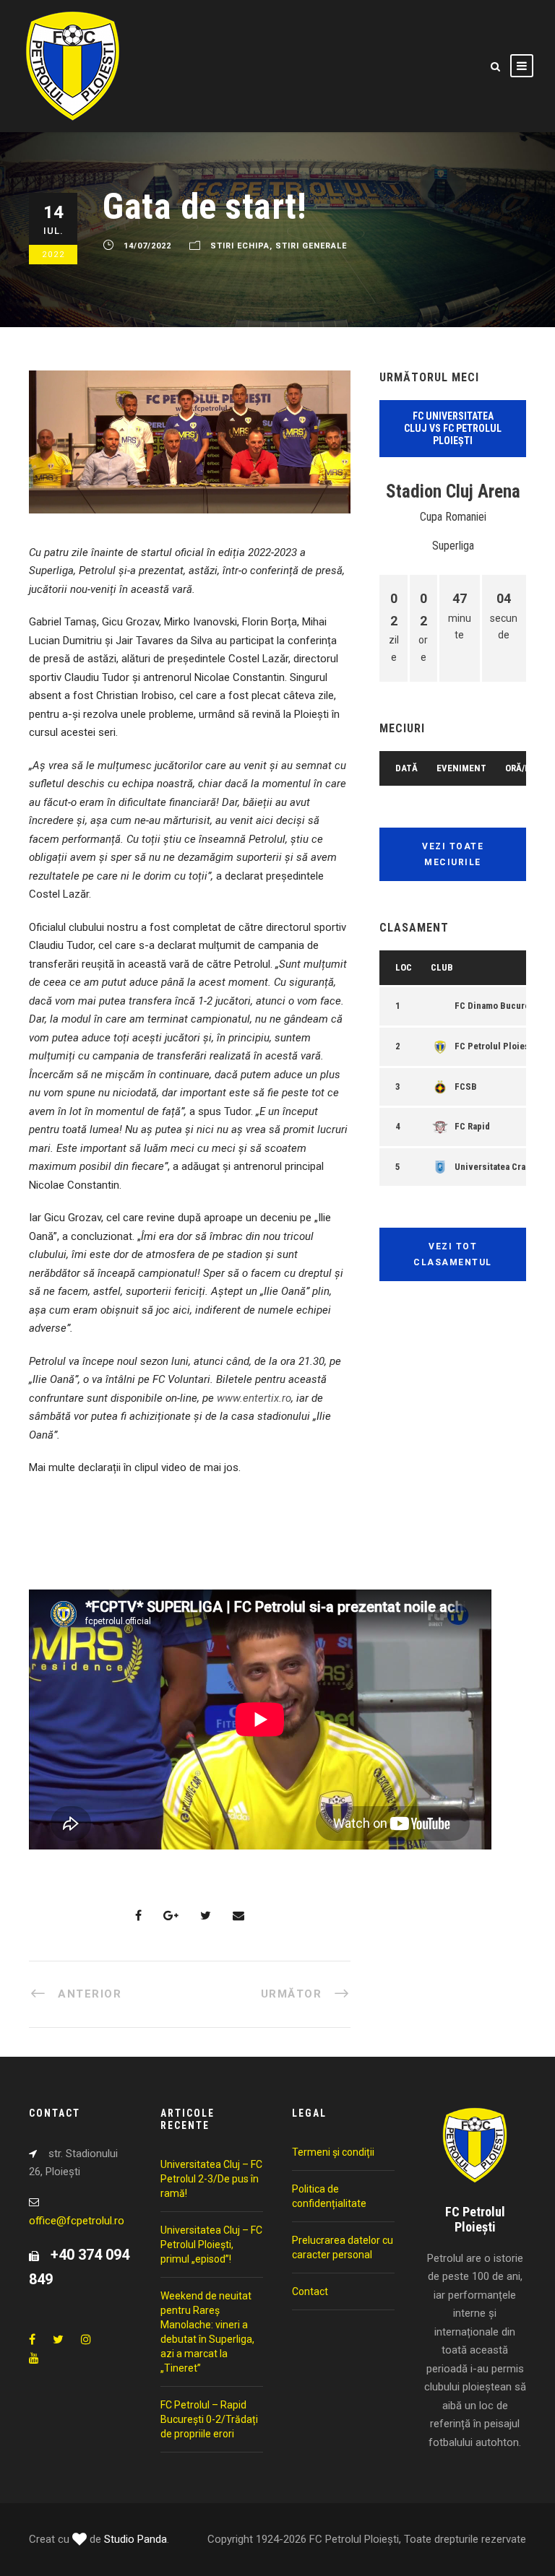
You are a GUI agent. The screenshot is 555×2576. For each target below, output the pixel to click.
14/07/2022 (147, 246)
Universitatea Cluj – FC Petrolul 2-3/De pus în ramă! (211, 2179)
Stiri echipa (240, 246)
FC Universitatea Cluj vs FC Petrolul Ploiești (453, 428)
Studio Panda (135, 2539)
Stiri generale (311, 246)
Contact (310, 2291)
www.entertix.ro (254, 1398)
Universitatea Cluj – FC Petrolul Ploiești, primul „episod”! (211, 2245)
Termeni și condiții (333, 2152)
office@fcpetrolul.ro (77, 2221)
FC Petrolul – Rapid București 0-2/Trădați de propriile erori (209, 2419)
